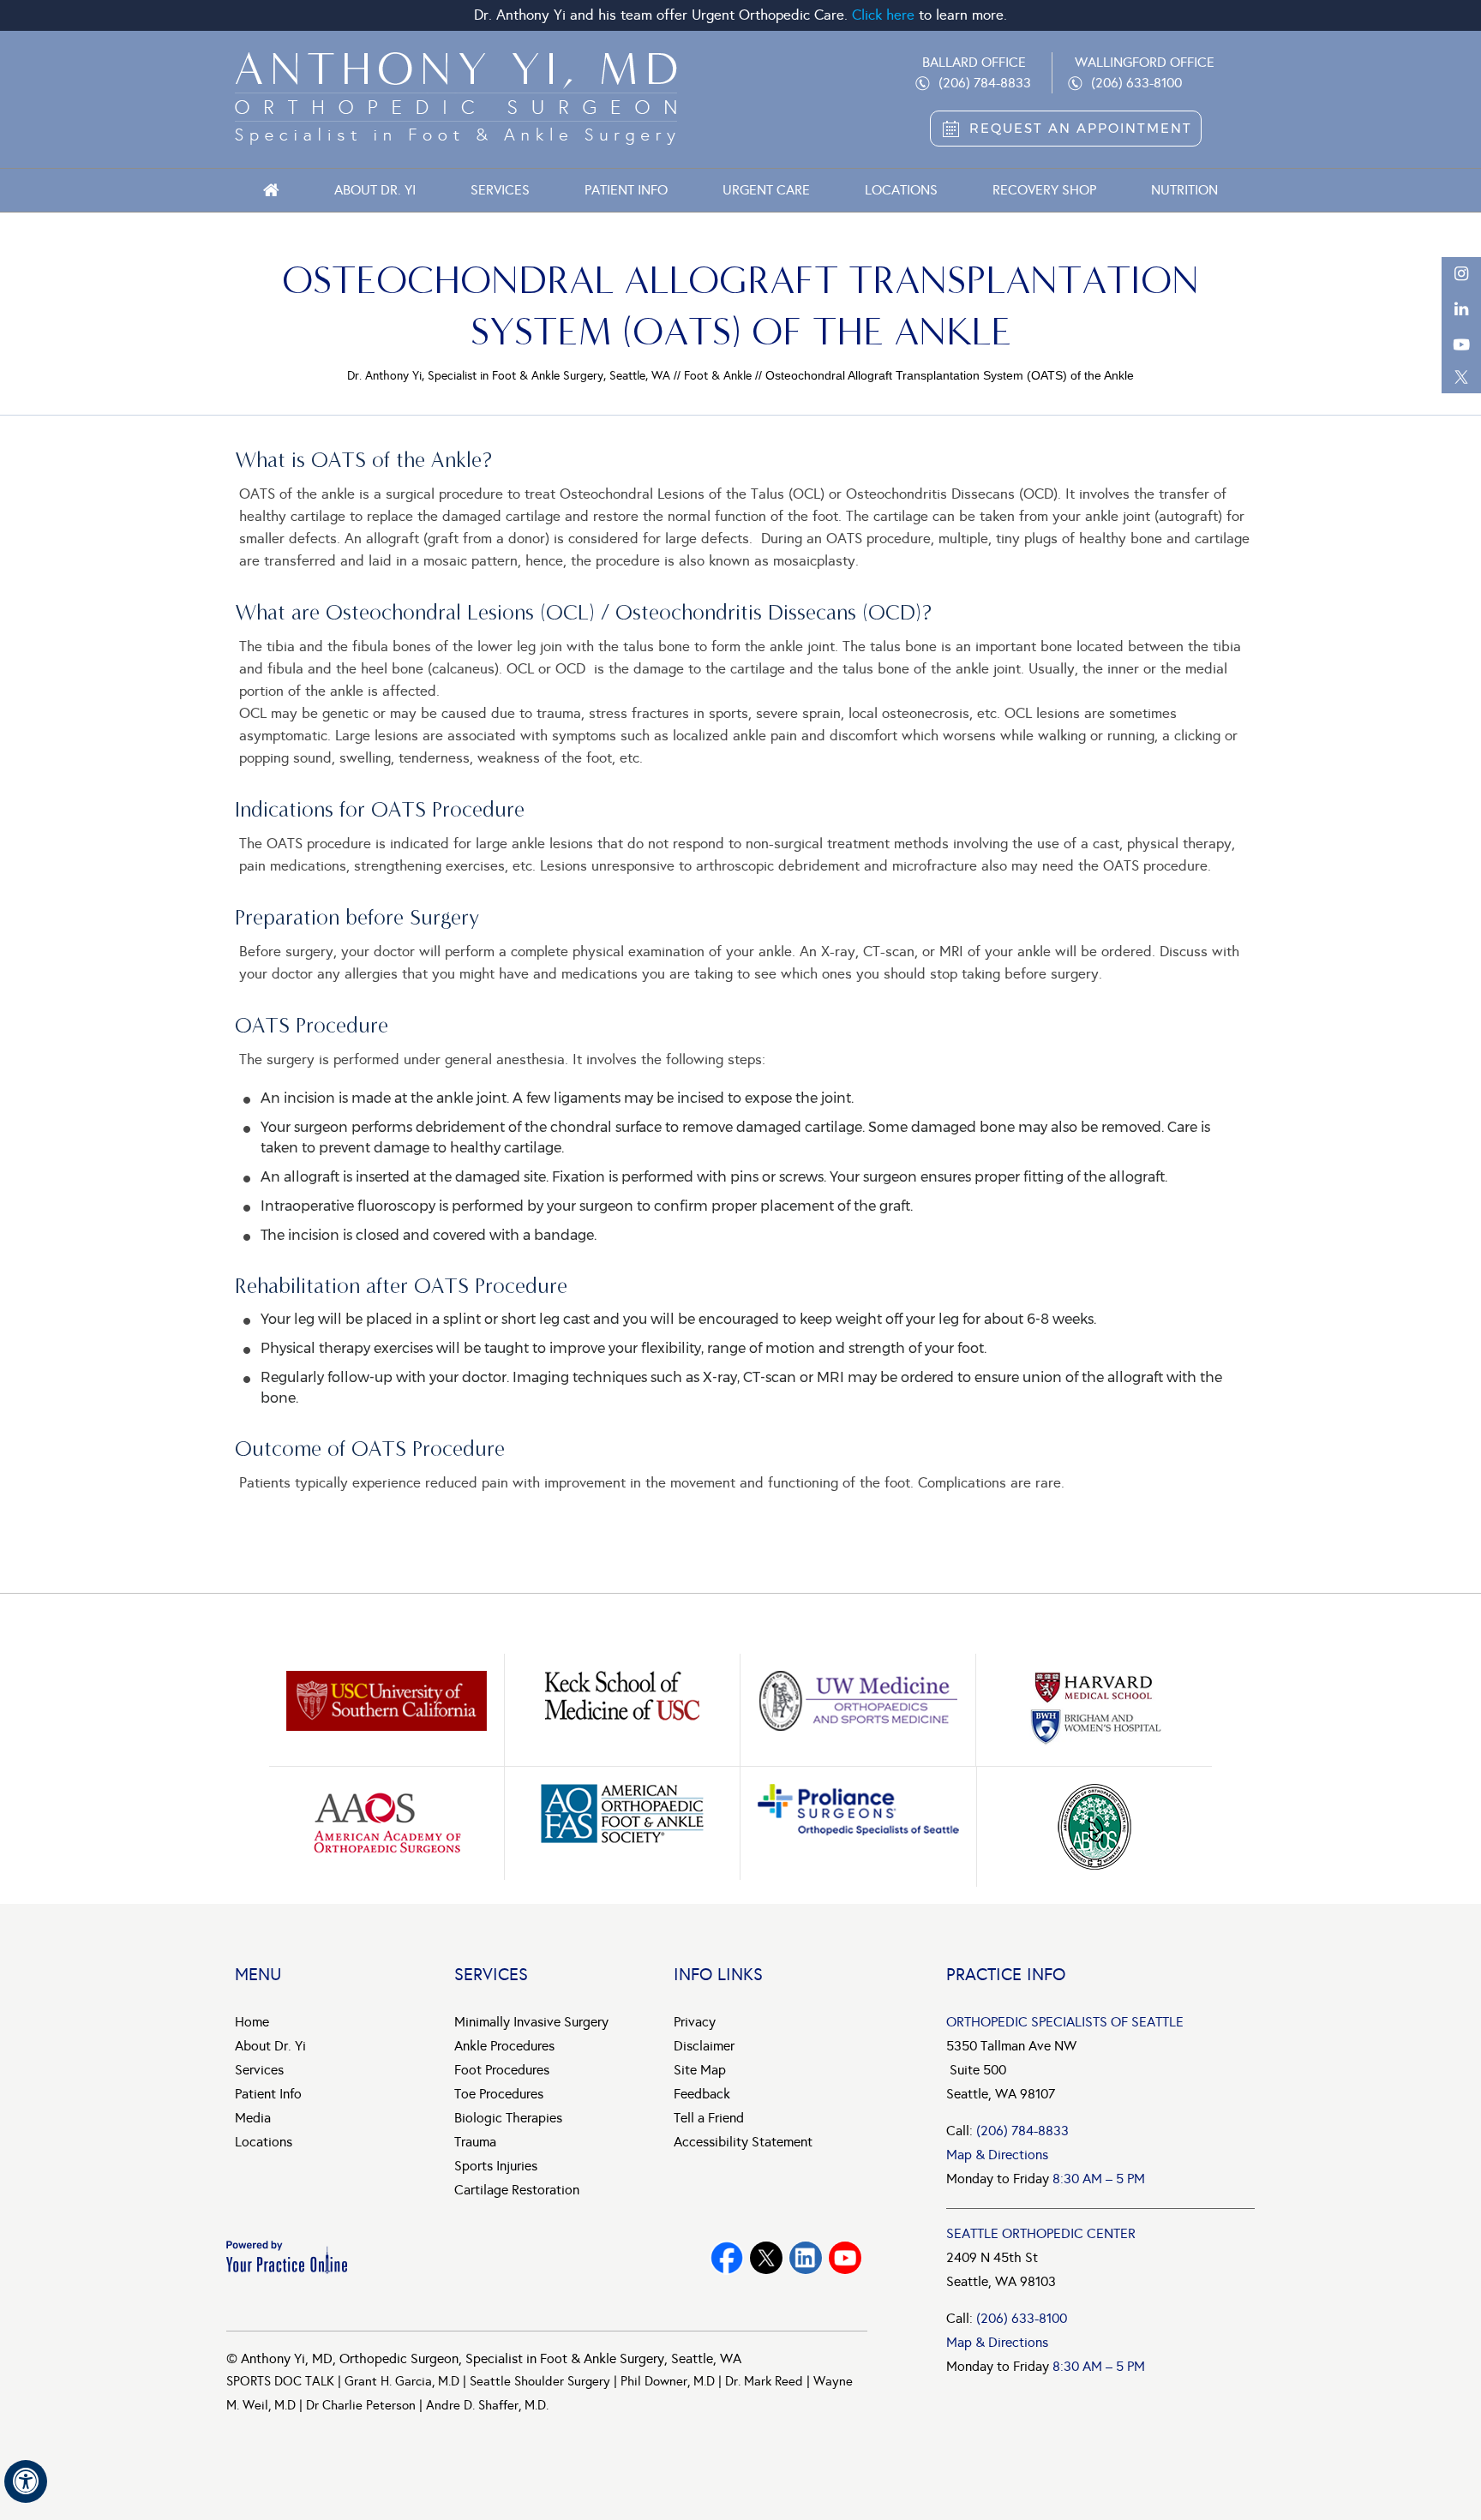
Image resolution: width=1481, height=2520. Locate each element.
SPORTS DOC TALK (280, 2381)
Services (500, 190)
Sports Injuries (496, 2166)
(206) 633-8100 (1136, 83)
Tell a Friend (709, 2118)
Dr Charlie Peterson (361, 2405)
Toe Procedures (499, 2094)
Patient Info (626, 190)
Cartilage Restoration (517, 2190)
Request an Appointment (1081, 128)
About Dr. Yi (375, 190)
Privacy (695, 2022)
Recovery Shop (1044, 190)
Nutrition (1184, 190)
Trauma (475, 2142)
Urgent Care (766, 190)
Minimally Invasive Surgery (531, 2022)
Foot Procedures (502, 2070)
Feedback (702, 2094)
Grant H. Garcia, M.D (402, 2381)
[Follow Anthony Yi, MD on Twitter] (766, 2258)
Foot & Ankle (718, 376)
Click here (883, 15)
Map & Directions (997, 2155)
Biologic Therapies (508, 2118)
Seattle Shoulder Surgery (540, 2381)
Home (271, 190)
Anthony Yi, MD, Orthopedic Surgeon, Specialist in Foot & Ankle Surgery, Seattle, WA (491, 2358)
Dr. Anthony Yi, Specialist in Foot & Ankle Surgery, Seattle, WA (509, 376)
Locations (901, 190)
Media (253, 2118)
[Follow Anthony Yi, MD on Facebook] (727, 2258)
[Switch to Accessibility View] (26, 2481)
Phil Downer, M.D (668, 2381)
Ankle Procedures (504, 2046)
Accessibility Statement (743, 2142)
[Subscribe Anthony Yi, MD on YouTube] (806, 2258)
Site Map (700, 2070)
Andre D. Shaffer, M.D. (487, 2405)
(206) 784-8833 (985, 83)
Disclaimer (704, 2046)
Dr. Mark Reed (764, 2381)
